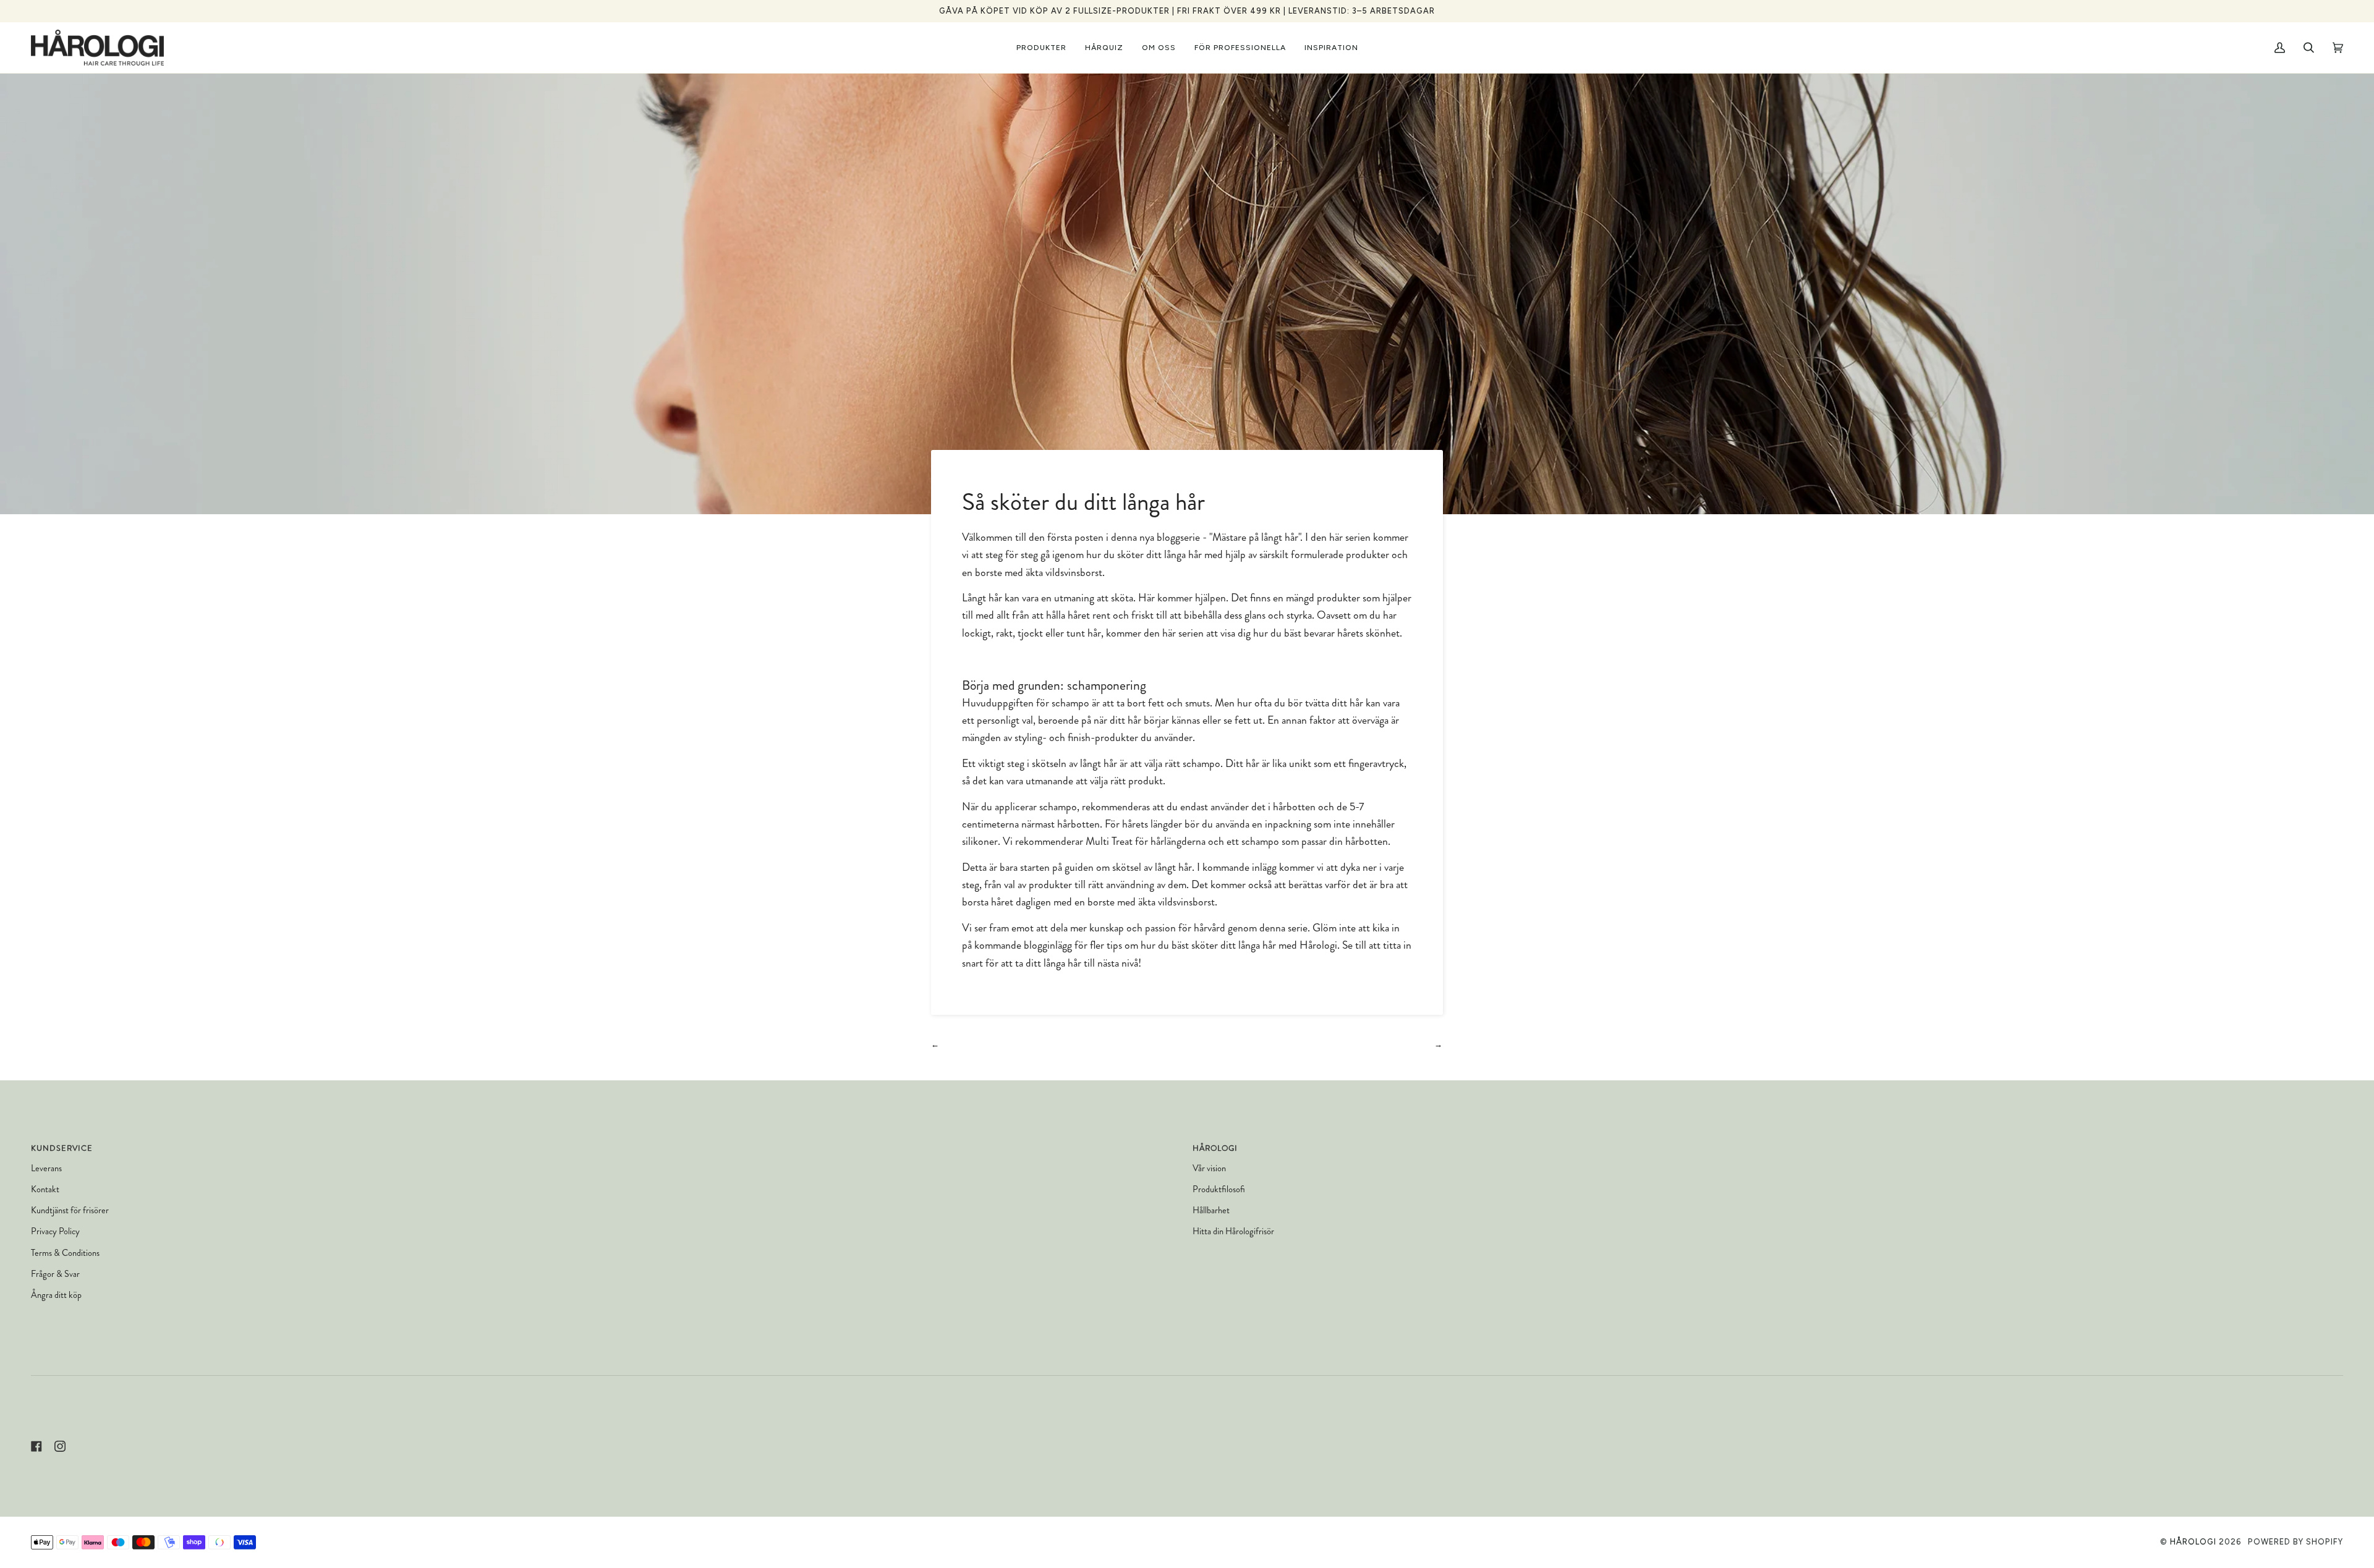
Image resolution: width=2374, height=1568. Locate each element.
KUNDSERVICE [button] (62, 1148)
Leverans (46, 1168)
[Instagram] (60, 1446)
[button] (1041, 48)
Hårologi (2193, 1542)
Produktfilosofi (1219, 1189)
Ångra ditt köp (56, 1295)
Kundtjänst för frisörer (70, 1210)
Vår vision (1209, 1168)
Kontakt (45, 1189)
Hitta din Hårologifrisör (1233, 1231)
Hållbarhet (1211, 1210)
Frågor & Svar (55, 1274)
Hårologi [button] (1215, 1148)
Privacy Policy (55, 1231)
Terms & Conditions (65, 1253)
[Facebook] (36, 1446)
